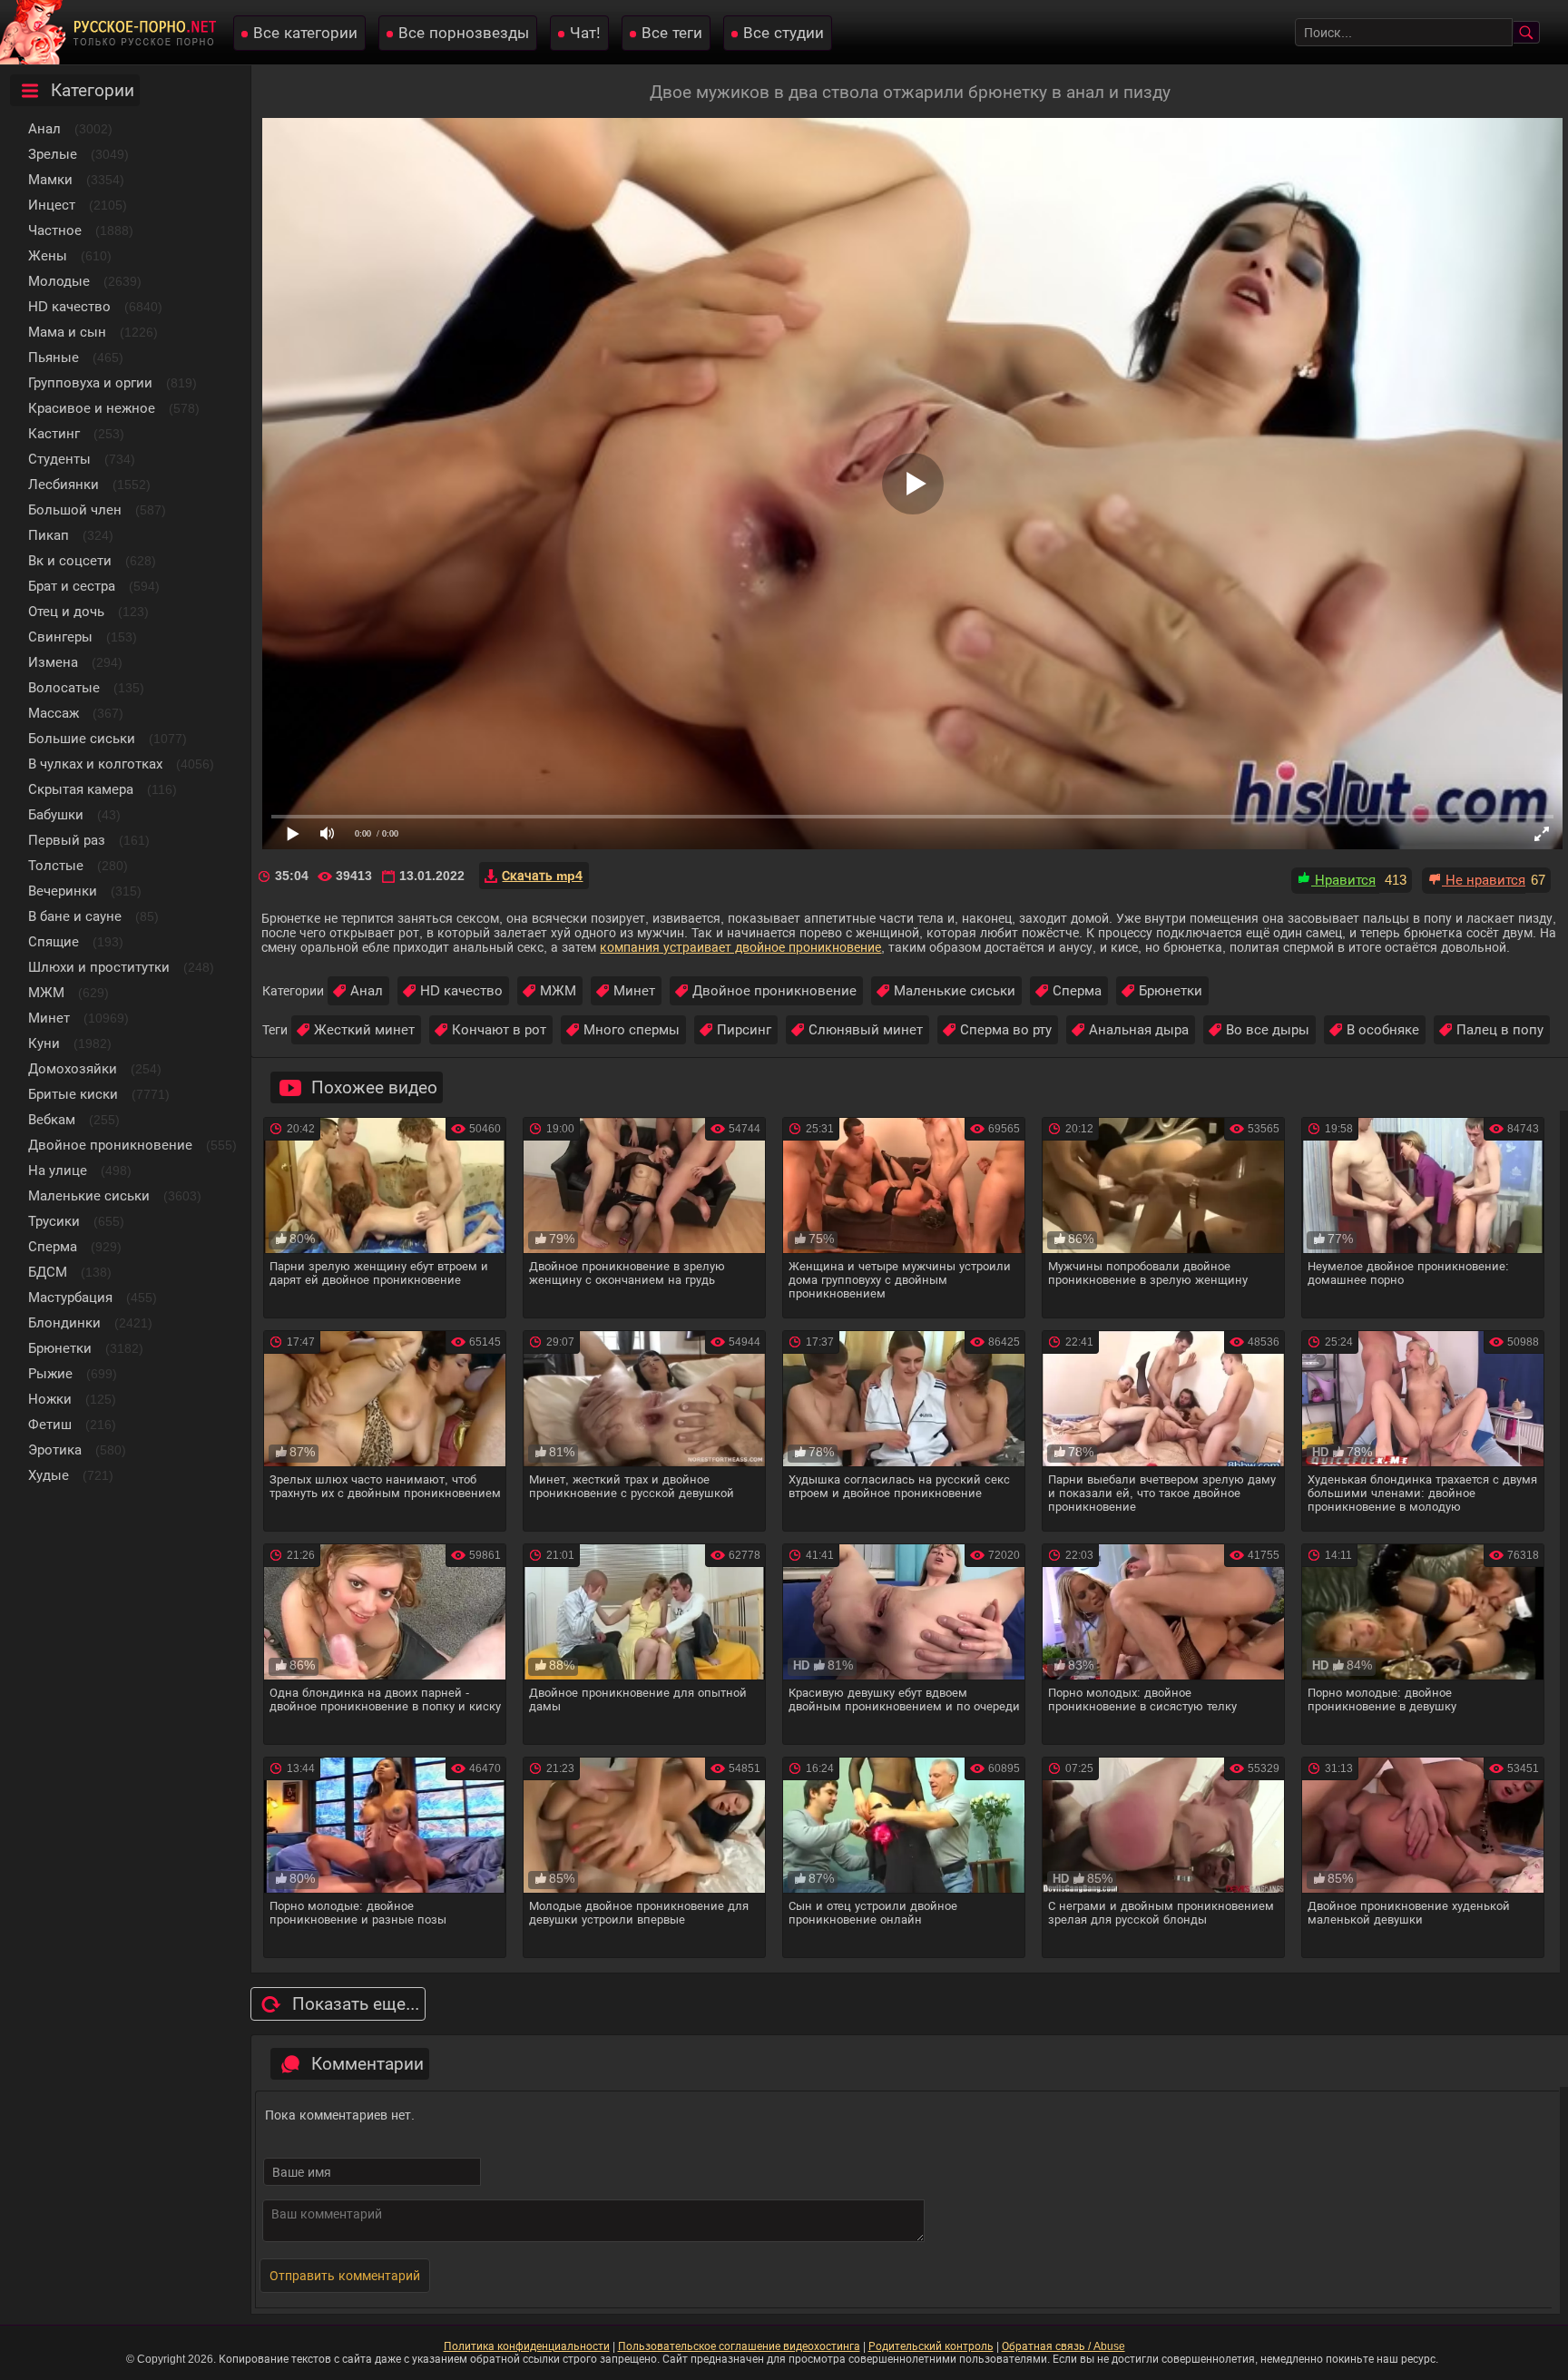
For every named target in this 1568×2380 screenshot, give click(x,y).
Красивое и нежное (92, 408)
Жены (48, 255)
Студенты (59, 459)
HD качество (69, 306)
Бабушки (56, 814)
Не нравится (1484, 880)
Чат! (585, 33)
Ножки (50, 1399)
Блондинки (64, 1322)
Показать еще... (356, 2004)
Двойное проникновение (110, 1145)
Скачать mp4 (542, 876)
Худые (49, 1475)
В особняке (1383, 1029)
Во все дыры (1268, 1029)
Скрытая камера (81, 789)
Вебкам (52, 1119)
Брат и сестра (72, 586)
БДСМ (48, 1272)
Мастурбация (70, 1297)
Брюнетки (60, 1348)
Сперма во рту (1006, 1029)
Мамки (50, 179)
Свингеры (60, 637)
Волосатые (64, 687)
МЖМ (46, 992)
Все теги (672, 33)
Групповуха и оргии (90, 382)
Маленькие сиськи (89, 1195)
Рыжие (50, 1373)
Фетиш (50, 1424)
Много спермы (632, 1029)
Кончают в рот (499, 1029)
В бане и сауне (75, 916)
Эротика (55, 1450)
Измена (53, 662)
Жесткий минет (364, 1029)
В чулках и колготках (95, 764)
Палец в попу (1500, 1029)
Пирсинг (744, 1029)
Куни (44, 1043)
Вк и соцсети (70, 560)
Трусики (54, 1221)
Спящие (54, 941)
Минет (49, 1018)
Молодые (59, 281)
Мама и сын (67, 332)
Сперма (53, 1246)
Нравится (1343, 880)
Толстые (56, 865)
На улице (58, 1170)
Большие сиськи (82, 738)
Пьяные (54, 357)
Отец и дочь (66, 611)
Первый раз (67, 840)
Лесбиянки (64, 484)
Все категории (305, 33)
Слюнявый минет (866, 1029)
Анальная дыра (1139, 1029)
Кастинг (54, 433)
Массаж (54, 713)
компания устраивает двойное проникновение (740, 947)
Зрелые (53, 154)
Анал (44, 128)
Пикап (49, 535)
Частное (55, 230)
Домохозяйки (73, 1068)
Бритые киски (73, 1094)
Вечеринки (63, 891)
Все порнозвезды (464, 33)
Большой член (75, 509)
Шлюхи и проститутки (99, 967)
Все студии (784, 33)
